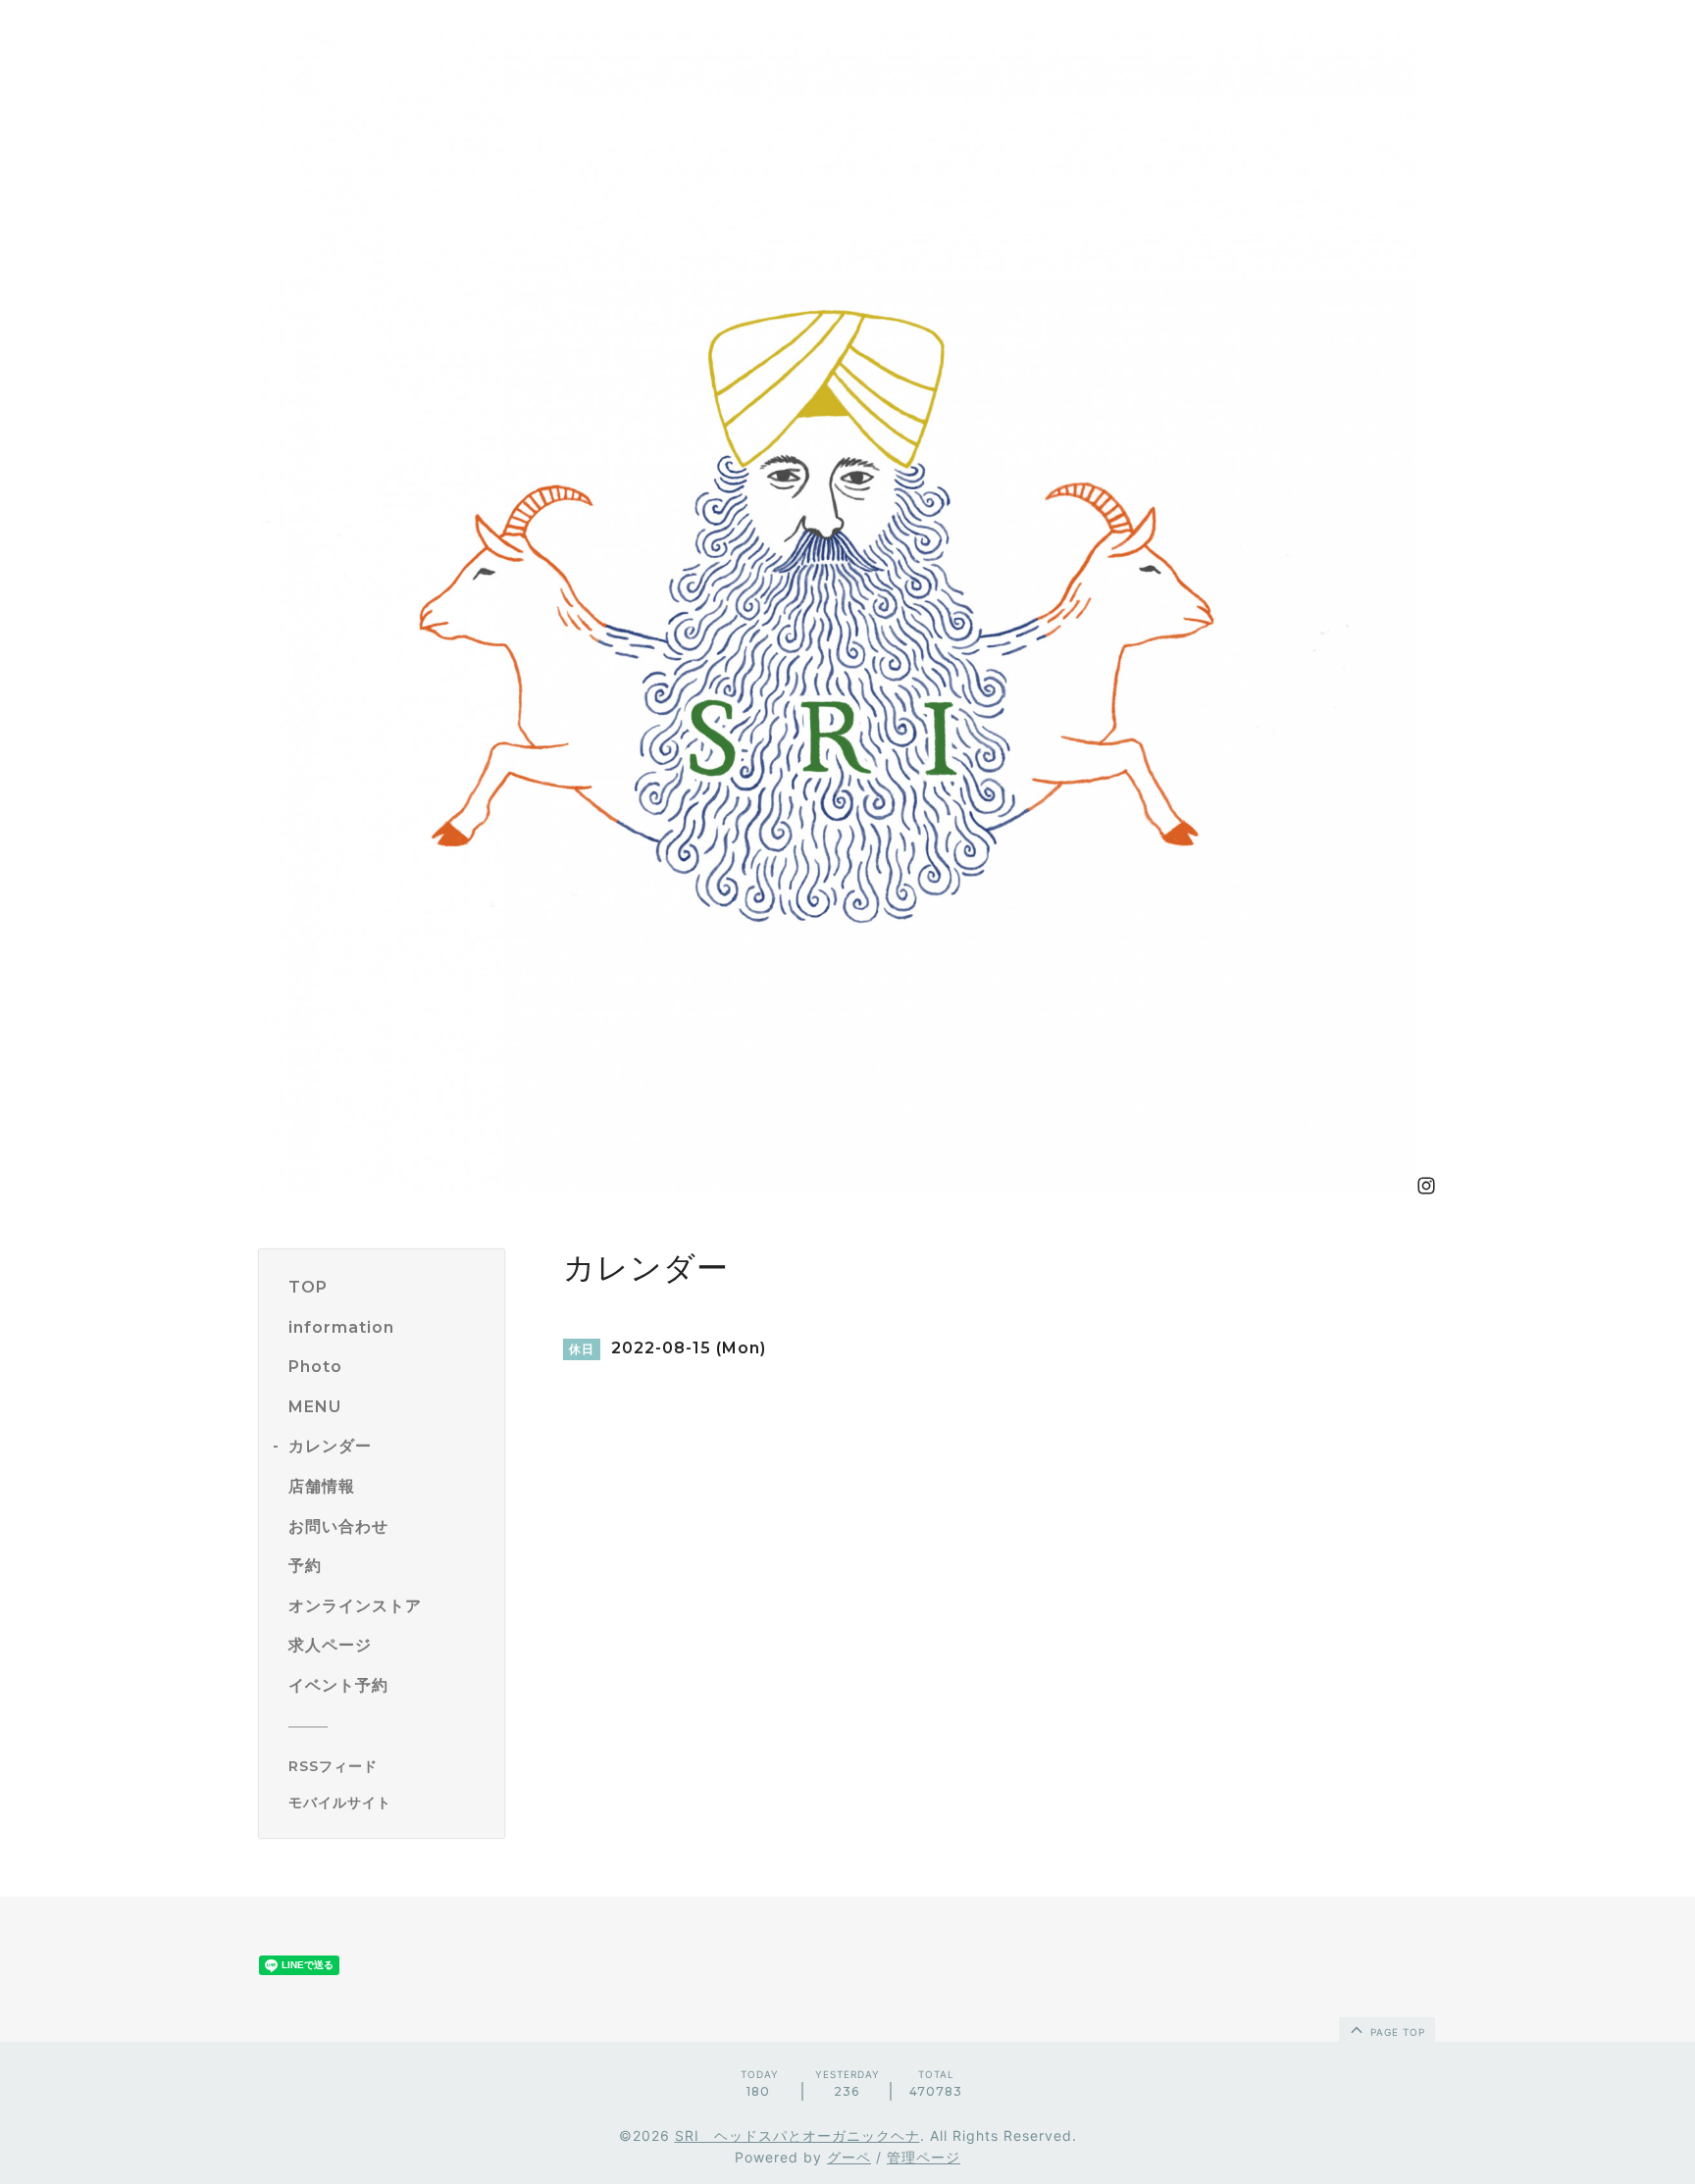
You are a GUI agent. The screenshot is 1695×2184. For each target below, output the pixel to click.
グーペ (849, 2157)
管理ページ (924, 2157)
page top (1396, 2032)
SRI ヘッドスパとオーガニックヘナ (797, 2135)
